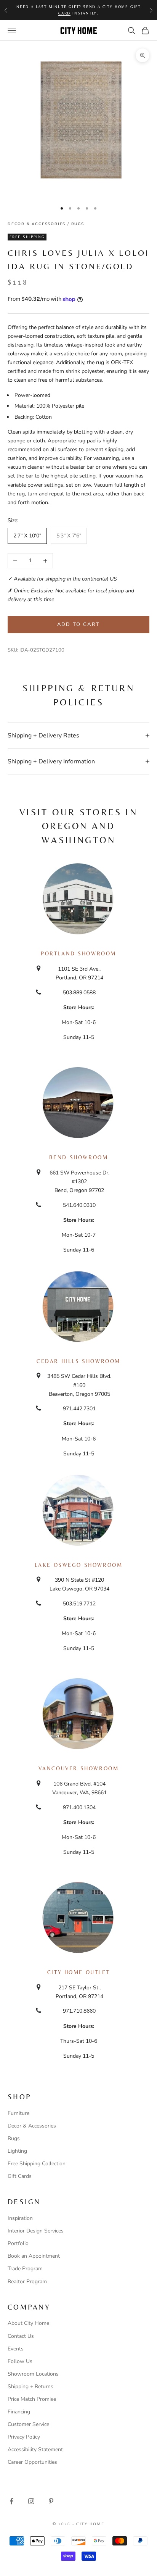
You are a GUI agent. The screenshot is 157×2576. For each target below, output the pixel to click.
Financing (19, 2412)
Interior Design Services (36, 2231)
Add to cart (79, 624)
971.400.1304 (79, 1807)
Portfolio (18, 2243)
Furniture (18, 2113)
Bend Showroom (79, 1157)
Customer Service (28, 2424)
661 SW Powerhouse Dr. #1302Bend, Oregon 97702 (79, 1182)
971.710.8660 (79, 2011)
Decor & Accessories (32, 2126)
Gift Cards (20, 2176)
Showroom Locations (33, 2374)
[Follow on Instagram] (31, 2501)
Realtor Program (27, 2282)
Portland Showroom (78, 953)
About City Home (28, 2323)
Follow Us (20, 2361)
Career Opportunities (32, 2462)
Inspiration (20, 2218)
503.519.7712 (79, 1604)
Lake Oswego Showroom (79, 1565)
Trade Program (25, 2269)
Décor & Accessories (37, 224)
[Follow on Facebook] (11, 2501)
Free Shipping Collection (37, 2164)
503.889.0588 (79, 993)
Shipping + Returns (30, 2386)
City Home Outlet (78, 1972)
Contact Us (21, 2336)
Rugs (78, 224)
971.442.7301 (79, 1409)
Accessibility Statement (35, 2449)
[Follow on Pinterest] (51, 2501)
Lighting (17, 2151)
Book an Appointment (34, 2256)
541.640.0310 (79, 1205)
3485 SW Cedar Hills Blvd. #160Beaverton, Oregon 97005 (79, 1385)
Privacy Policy (24, 2437)
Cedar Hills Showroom (78, 1361)
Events (16, 2349)
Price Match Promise (32, 2399)
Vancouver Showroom (79, 1768)
